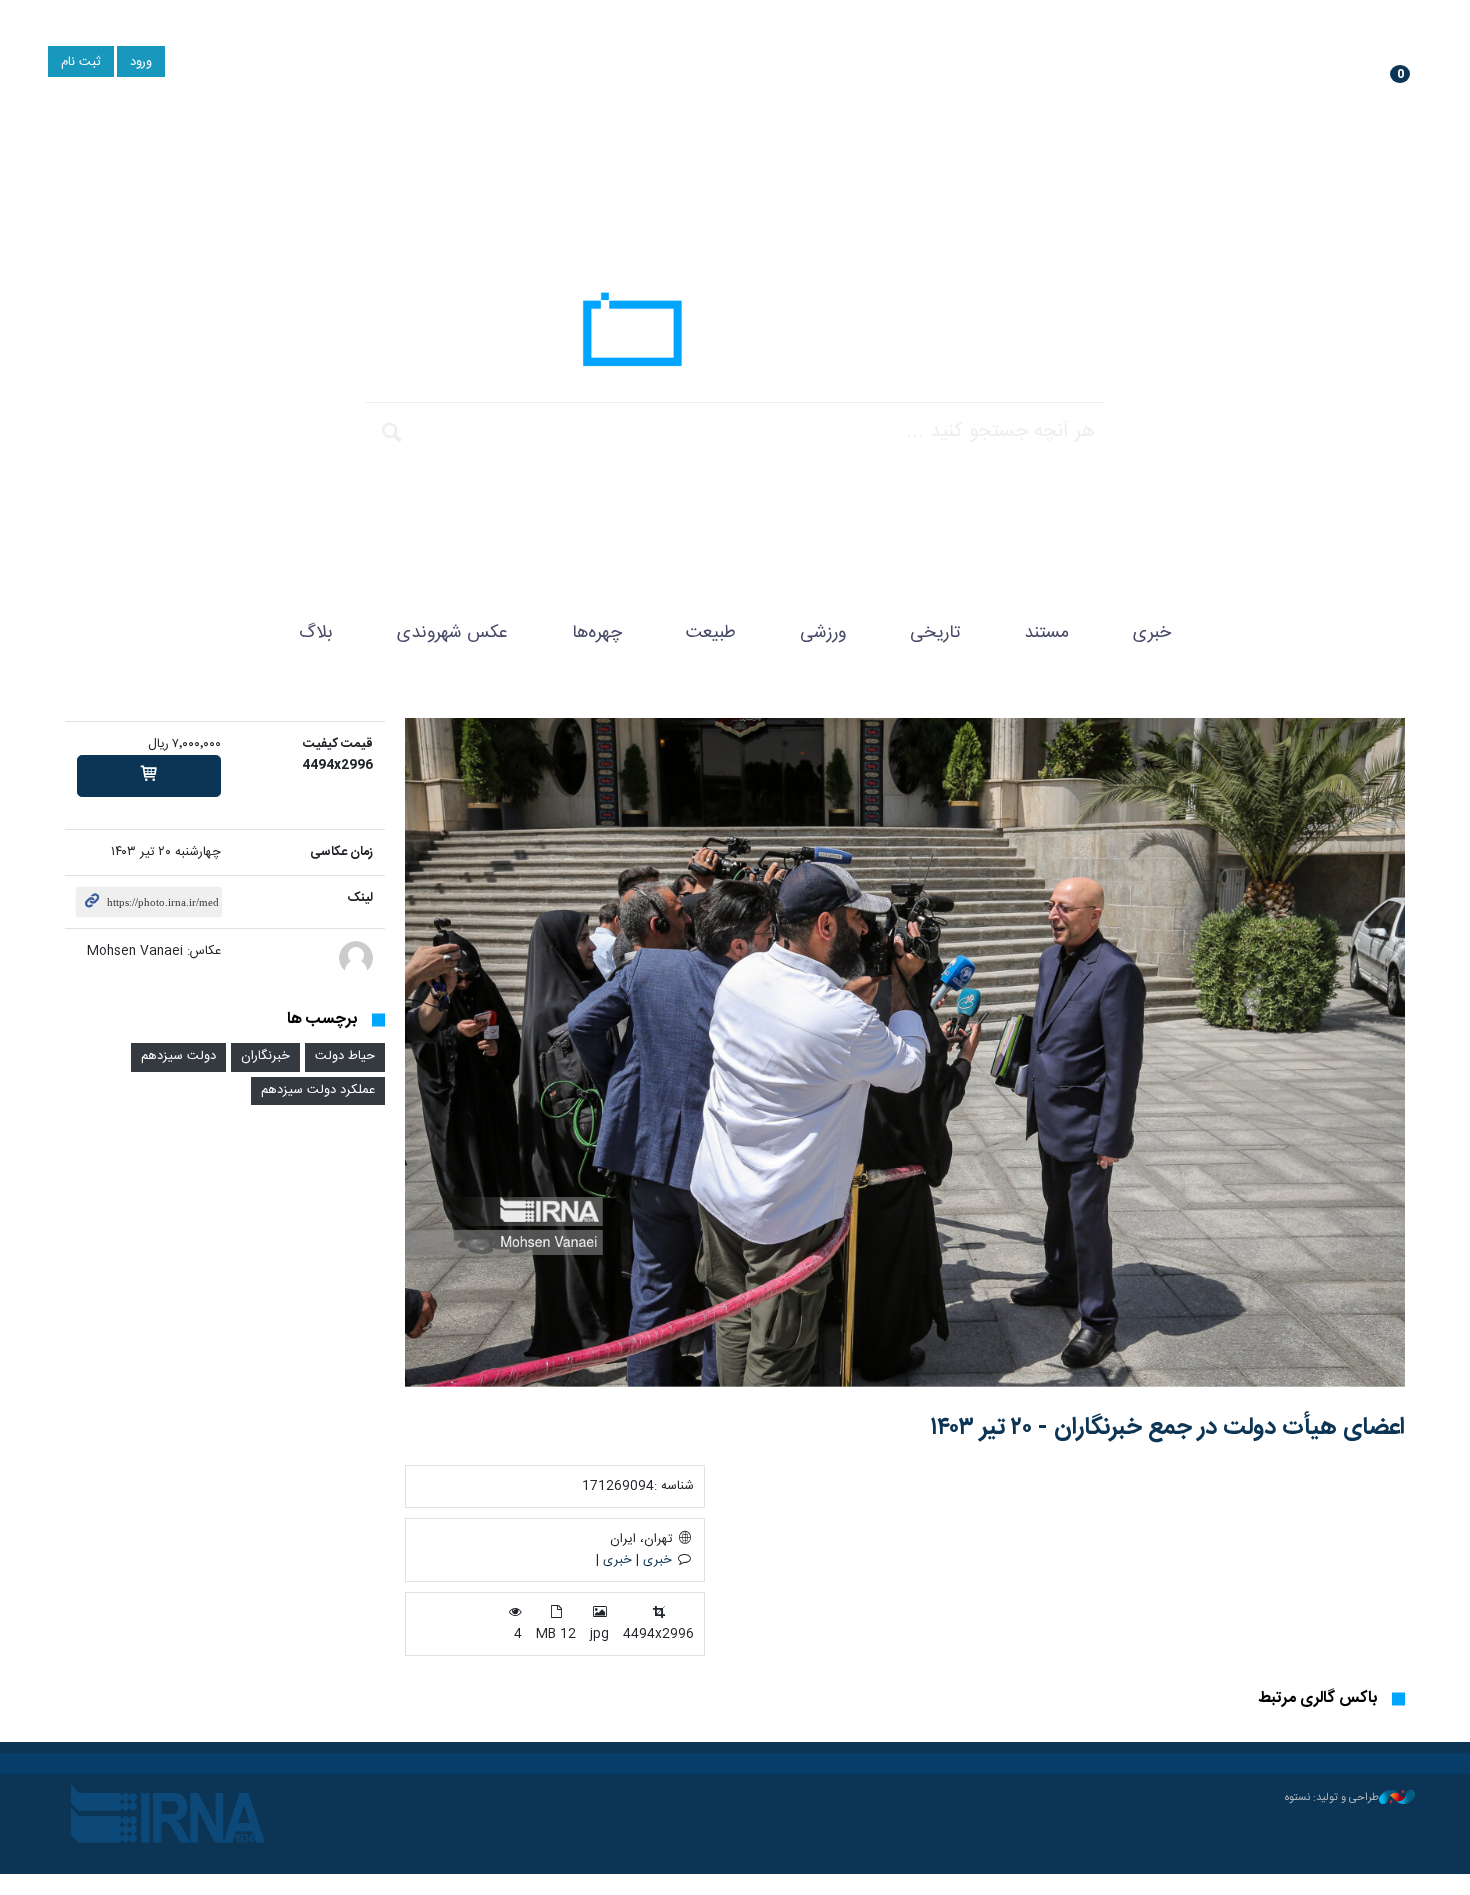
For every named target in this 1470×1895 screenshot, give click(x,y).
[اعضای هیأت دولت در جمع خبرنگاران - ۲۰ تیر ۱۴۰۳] (905, 1052)
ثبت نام (81, 62)
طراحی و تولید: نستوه (1332, 1798)
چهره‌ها (597, 633)
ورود (141, 62)
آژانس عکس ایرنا (735, 335)
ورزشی (823, 633)
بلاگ (316, 633)
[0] (149, 776)
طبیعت (711, 633)
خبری (1152, 633)
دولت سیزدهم (178, 1056)
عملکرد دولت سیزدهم (318, 1090)
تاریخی (935, 633)
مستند (1046, 633)
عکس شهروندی (452, 633)
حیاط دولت (345, 1056)
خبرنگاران (265, 1056)
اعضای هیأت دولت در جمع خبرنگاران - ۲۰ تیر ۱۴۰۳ (1167, 1428)
